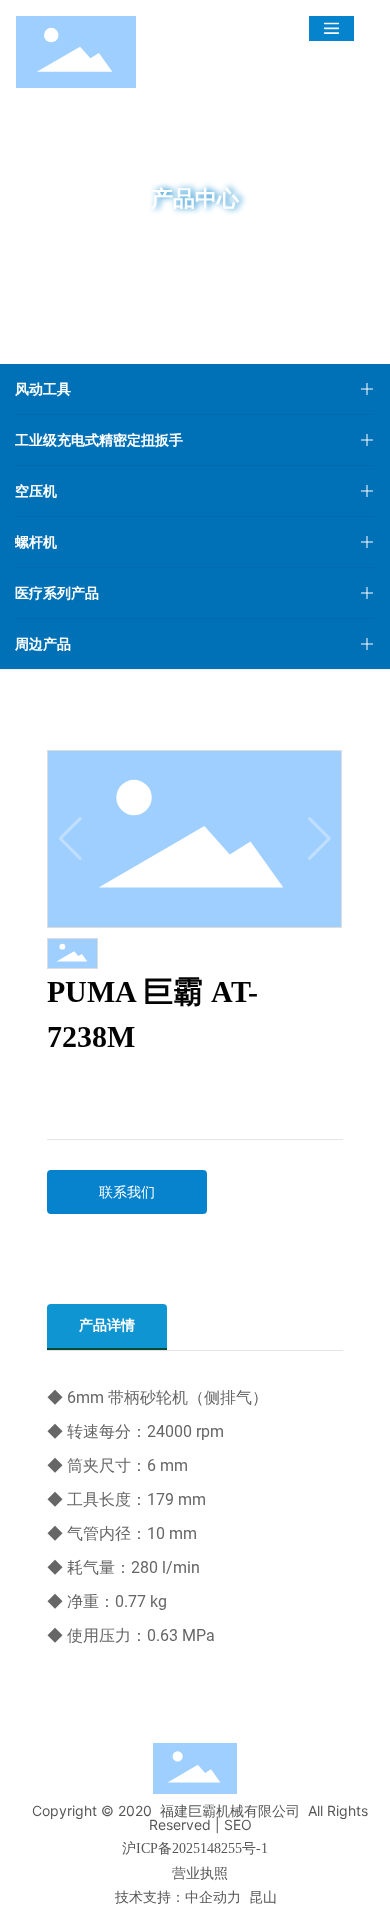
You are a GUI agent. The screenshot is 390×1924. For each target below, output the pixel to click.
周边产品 (43, 643)
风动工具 (43, 388)
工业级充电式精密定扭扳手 (99, 439)
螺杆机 (36, 541)
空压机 (36, 490)
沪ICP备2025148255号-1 (195, 1849)
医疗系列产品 (57, 592)
